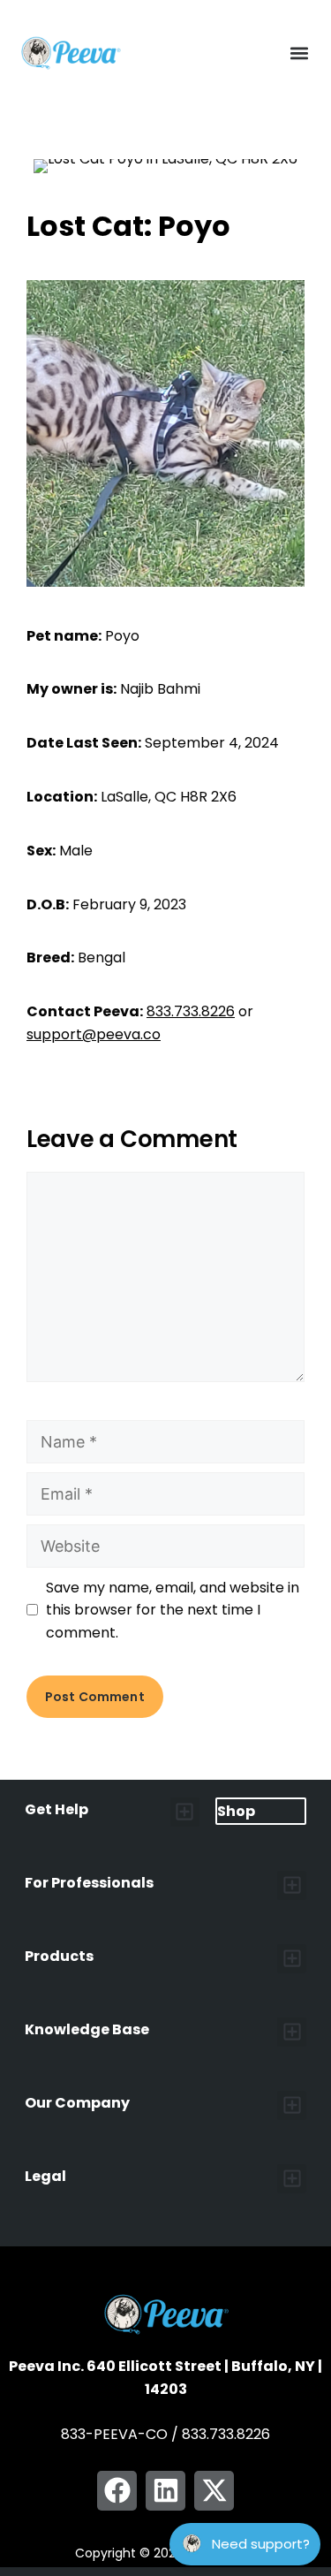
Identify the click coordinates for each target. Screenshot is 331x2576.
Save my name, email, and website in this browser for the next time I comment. (173, 1610)
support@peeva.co (94, 1034)
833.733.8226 (191, 1011)
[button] (299, 53)
